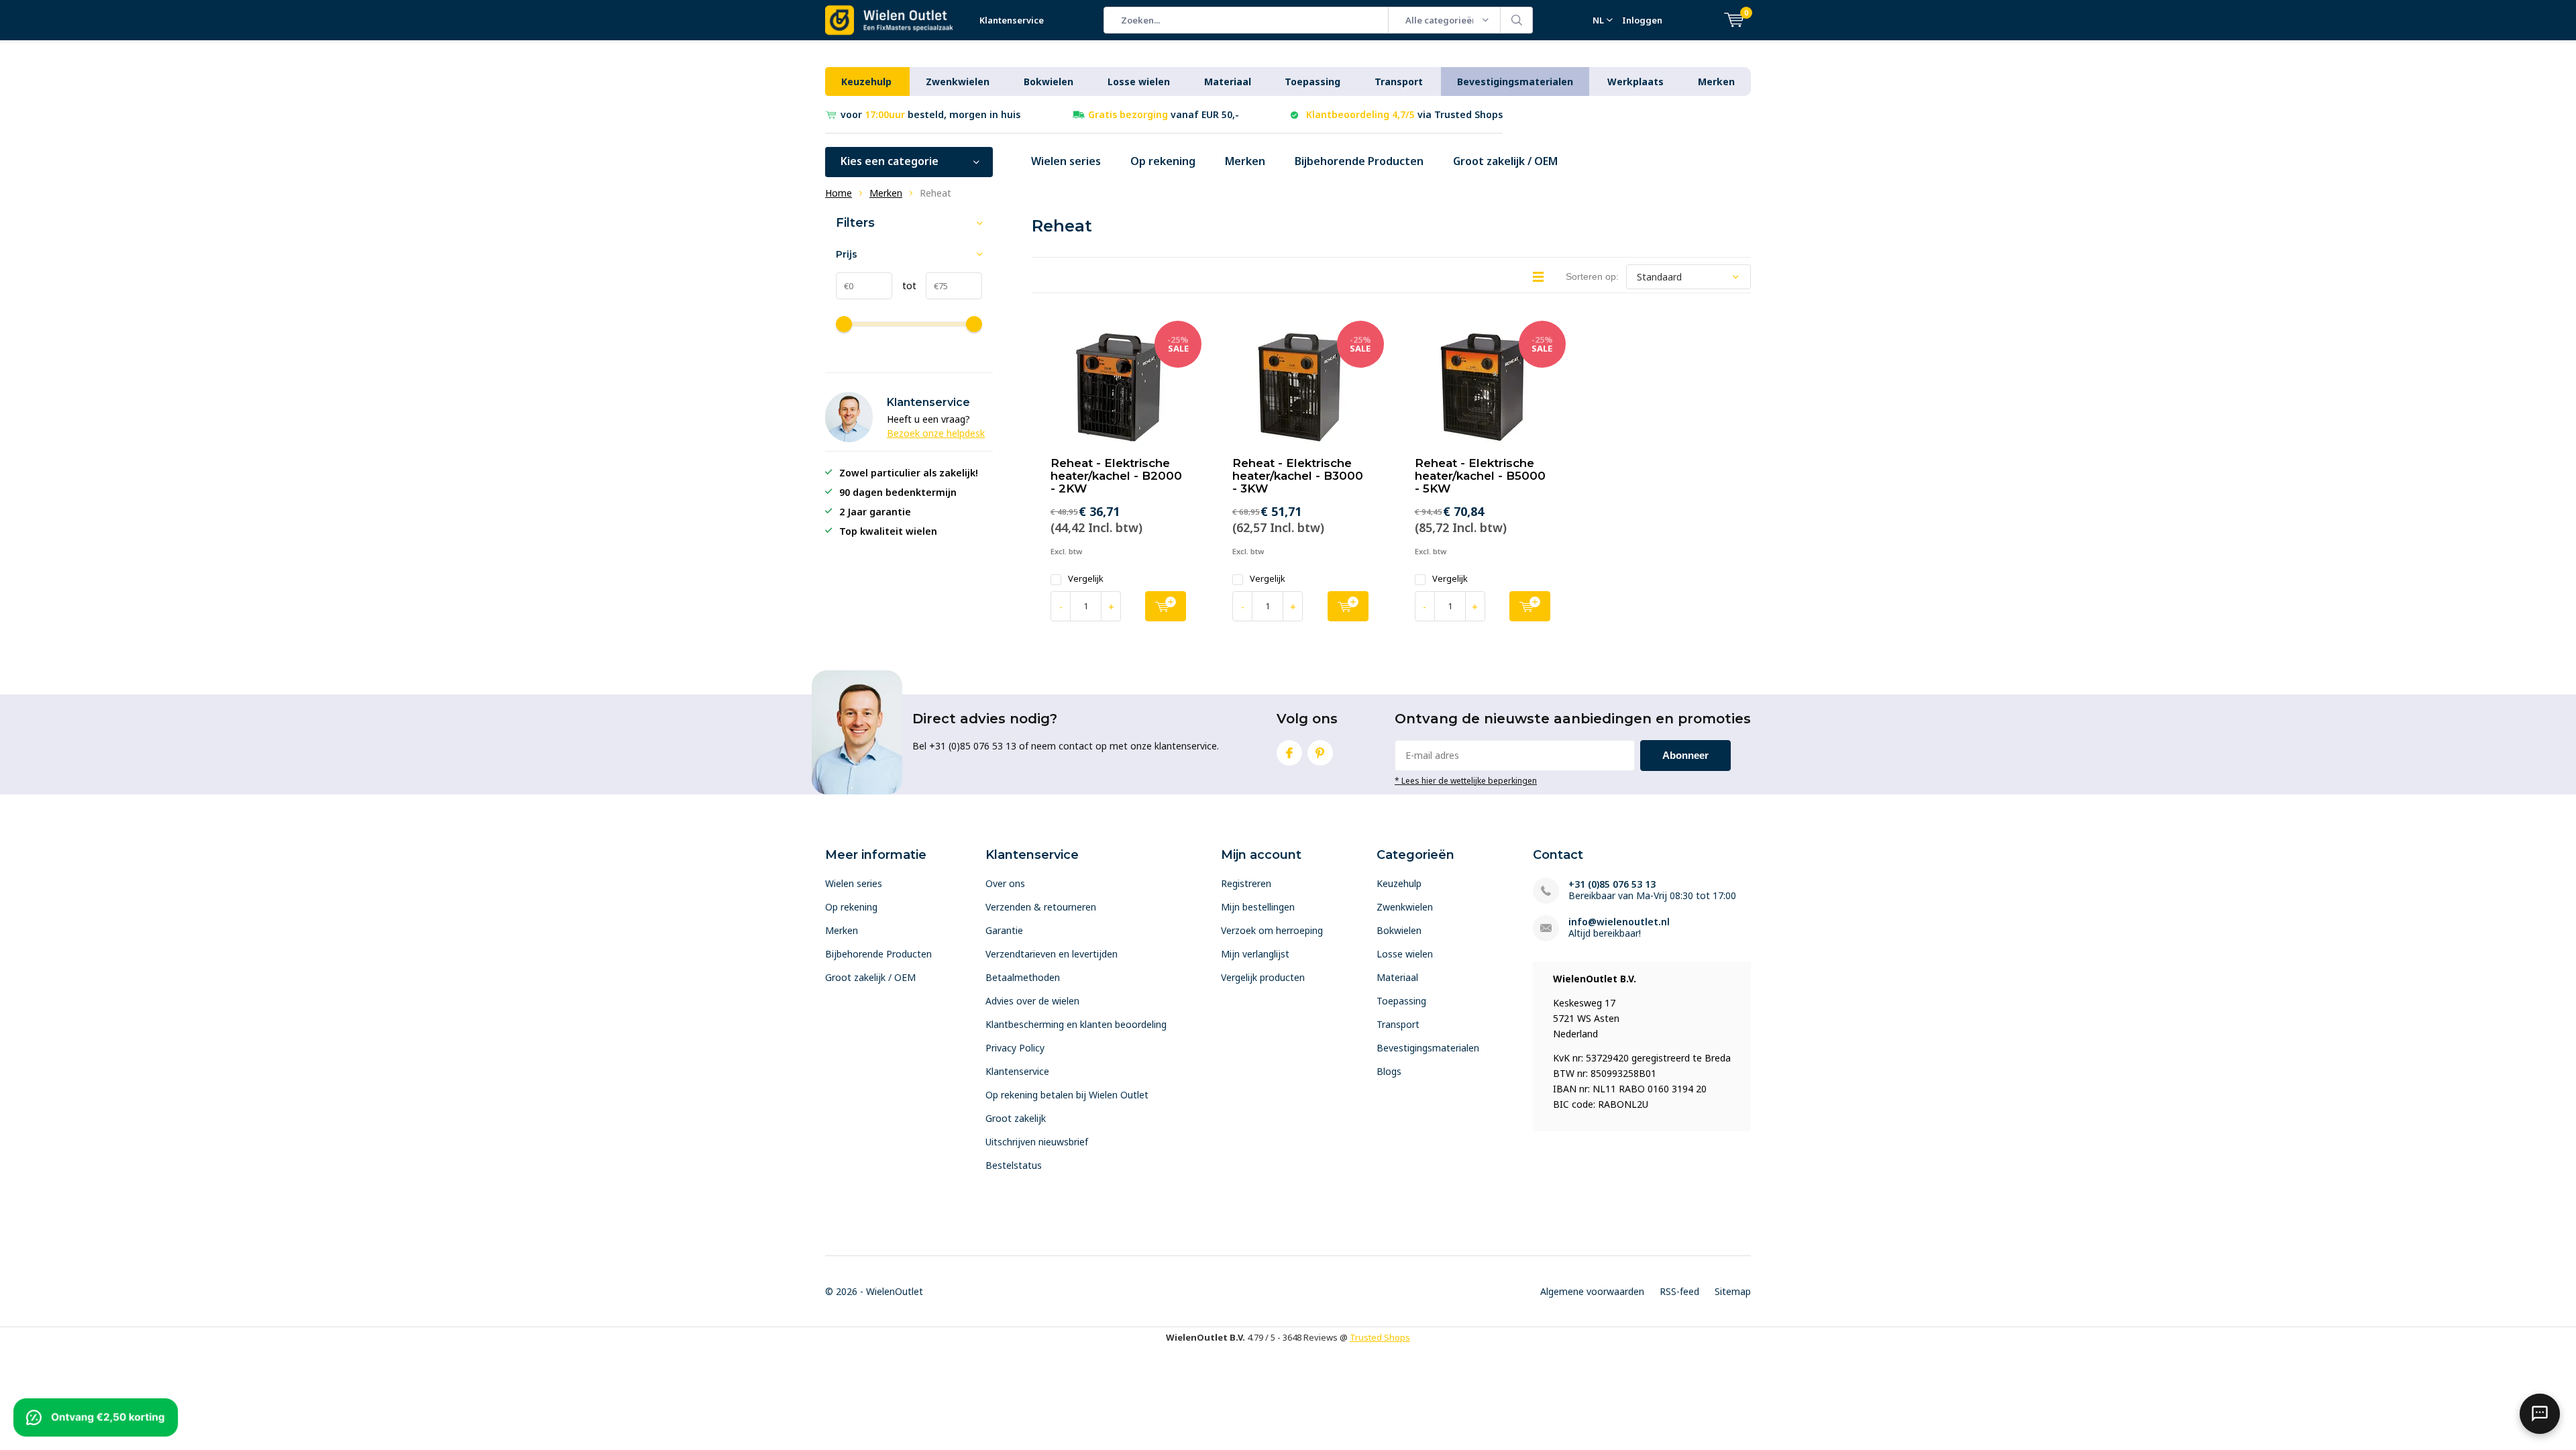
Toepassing (1312, 82)
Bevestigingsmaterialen (1515, 82)
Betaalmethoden (1023, 977)
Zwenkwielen (958, 82)
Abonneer (1685, 755)
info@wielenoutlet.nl (1619, 922)
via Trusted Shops (1404, 114)
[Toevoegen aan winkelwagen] (1166, 606)
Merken (1716, 82)
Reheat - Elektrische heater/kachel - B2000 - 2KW (1116, 476)
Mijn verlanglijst (1255, 954)
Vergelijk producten (1263, 977)
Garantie (1004, 930)
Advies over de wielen (1032, 1001)
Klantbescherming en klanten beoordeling (1076, 1024)
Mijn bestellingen (1258, 907)
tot (904, 286)
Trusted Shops (1380, 1337)
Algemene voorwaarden (1592, 1291)
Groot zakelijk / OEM (1505, 161)
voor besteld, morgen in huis (930, 114)
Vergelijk (1086, 579)
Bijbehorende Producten (1359, 161)
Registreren (1246, 883)
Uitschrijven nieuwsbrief (1037, 1142)
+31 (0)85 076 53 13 (1612, 884)
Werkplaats (1635, 82)
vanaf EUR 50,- (1164, 114)
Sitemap (1733, 1291)
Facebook (1289, 753)
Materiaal (1228, 82)
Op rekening (1163, 161)
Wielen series (1066, 161)
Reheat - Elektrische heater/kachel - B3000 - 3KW (1298, 476)
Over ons (1005, 883)
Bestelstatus (1014, 1165)
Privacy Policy (1015, 1048)
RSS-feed (1679, 1291)
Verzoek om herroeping (1272, 930)
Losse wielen (1139, 82)
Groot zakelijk (1016, 1118)
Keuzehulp (866, 82)
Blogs (1389, 1071)
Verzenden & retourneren (1041, 907)
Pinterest (1320, 753)
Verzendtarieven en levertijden (1052, 954)
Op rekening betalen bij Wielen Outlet (1067, 1095)
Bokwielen (1049, 82)
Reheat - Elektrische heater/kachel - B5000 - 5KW (1480, 476)
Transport (1399, 82)
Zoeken (1517, 20)
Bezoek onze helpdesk (936, 433)
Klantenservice (1012, 20)
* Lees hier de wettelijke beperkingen (1466, 780)
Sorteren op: (1592, 276)
